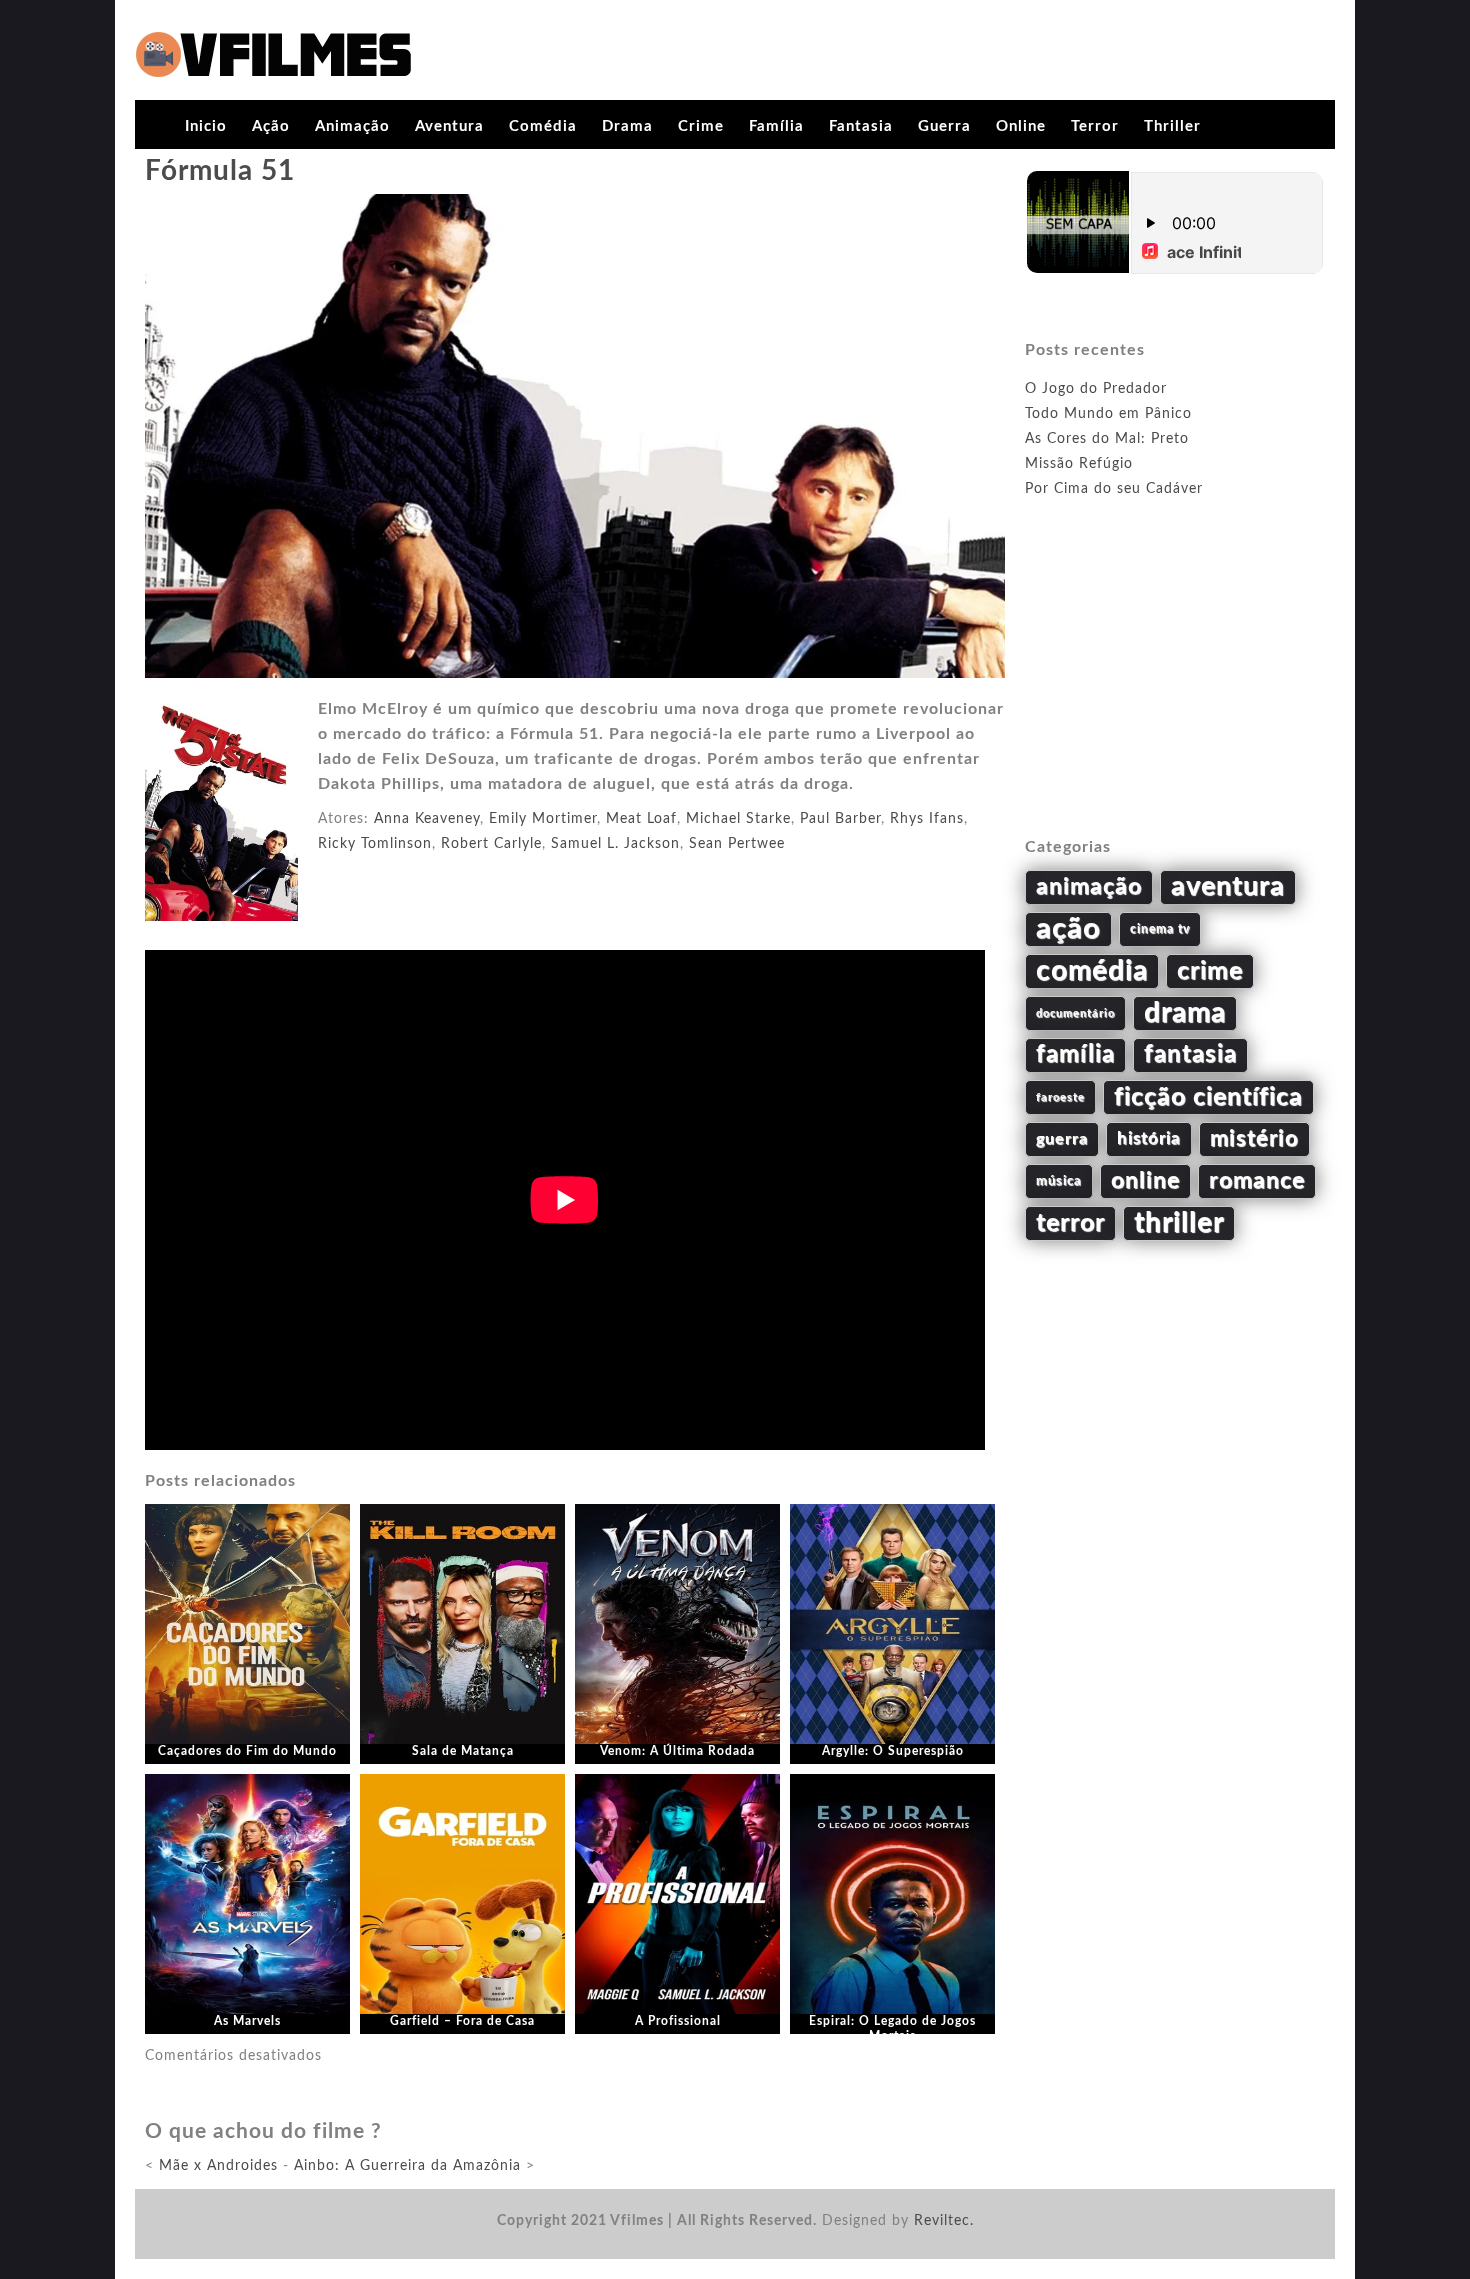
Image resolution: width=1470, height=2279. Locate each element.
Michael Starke (738, 819)
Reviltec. (944, 2221)
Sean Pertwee (737, 844)
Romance (1257, 1181)
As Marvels (247, 2021)
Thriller (1172, 126)
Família (776, 126)
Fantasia (861, 126)
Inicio (206, 126)
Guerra (944, 126)
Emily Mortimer (543, 819)
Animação (352, 126)
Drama (627, 126)
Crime (701, 126)
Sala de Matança (463, 1751)
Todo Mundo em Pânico (1108, 414)
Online (1021, 126)
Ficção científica (1208, 1097)
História (1149, 1139)
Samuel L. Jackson (615, 844)
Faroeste (1060, 1097)
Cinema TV (1160, 929)
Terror (1095, 126)
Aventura (449, 126)
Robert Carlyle (491, 844)
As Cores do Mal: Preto (1107, 439)
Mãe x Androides (218, 2166)
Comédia (543, 126)
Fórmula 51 (220, 171)
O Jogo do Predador (1096, 389)
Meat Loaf (641, 819)
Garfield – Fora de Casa (462, 2021)
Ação (271, 126)
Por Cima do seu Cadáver (1114, 489)
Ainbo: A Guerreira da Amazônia (407, 2166)
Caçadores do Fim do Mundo (247, 1751)
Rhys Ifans (927, 819)
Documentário (1075, 1013)
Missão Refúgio (1079, 464)
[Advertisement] (1175, 691)
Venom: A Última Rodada (677, 1751)
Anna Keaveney (427, 819)
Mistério (1254, 1139)
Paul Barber (840, 819)
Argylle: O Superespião (893, 1751)
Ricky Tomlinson (375, 844)
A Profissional (678, 2021)
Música (1059, 1181)
